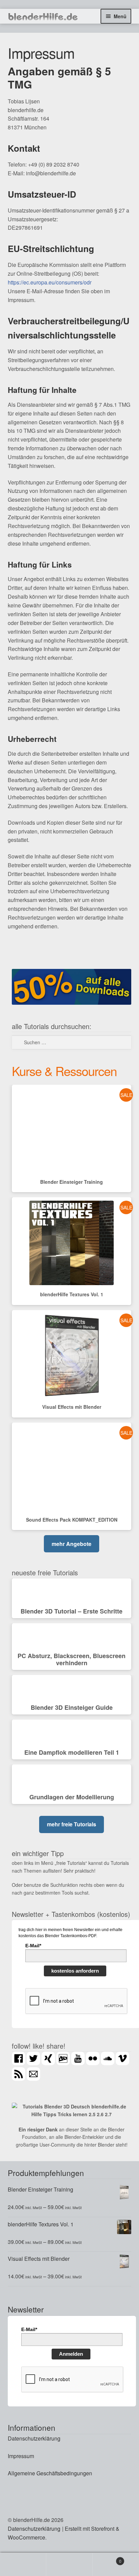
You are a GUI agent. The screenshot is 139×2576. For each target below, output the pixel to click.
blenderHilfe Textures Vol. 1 (72, 1294)
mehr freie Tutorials (72, 1824)
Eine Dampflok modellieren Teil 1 (72, 1752)
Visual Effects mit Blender (72, 1407)
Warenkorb (107, 2559)
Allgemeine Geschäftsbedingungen (50, 2473)
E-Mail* (33, 1946)
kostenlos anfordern (75, 1971)
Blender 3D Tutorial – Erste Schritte (72, 1611)
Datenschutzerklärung (34, 2438)
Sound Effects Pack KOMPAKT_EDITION (72, 1520)
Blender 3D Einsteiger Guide (72, 1707)
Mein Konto (23, 2565)
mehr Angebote (72, 1544)
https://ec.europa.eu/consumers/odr (50, 282)
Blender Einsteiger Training (72, 1182)
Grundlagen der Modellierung (72, 1797)
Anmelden (71, 2354)
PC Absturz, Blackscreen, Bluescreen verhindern (72, 1659)
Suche (69, 2565)
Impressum (21, 2456)
